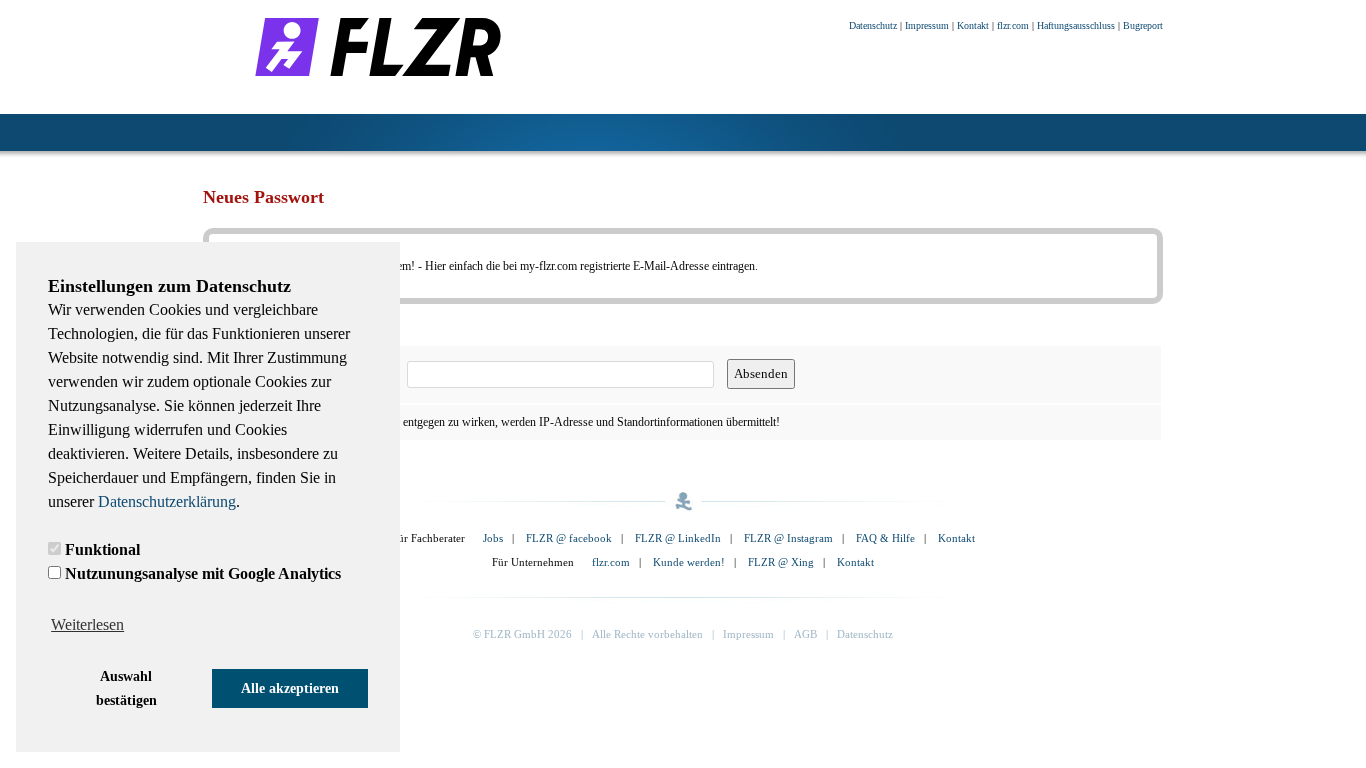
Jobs (493, 538)
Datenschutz (873, 25)
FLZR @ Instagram (788, 538)
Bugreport (1143, 25)
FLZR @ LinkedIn (678, 538)
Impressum (927, 25)
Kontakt (973, 25)
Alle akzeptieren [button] (290, 688)
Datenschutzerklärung (167, 501)
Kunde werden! (689, 562)
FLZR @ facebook (569, 538)
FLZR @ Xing (781, 562)
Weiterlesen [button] (87, 624)
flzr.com (1013, 25)
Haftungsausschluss (1076, 25)
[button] (126, 689)
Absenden (761, 373)
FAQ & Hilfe (885, 538)
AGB (805, 634)
